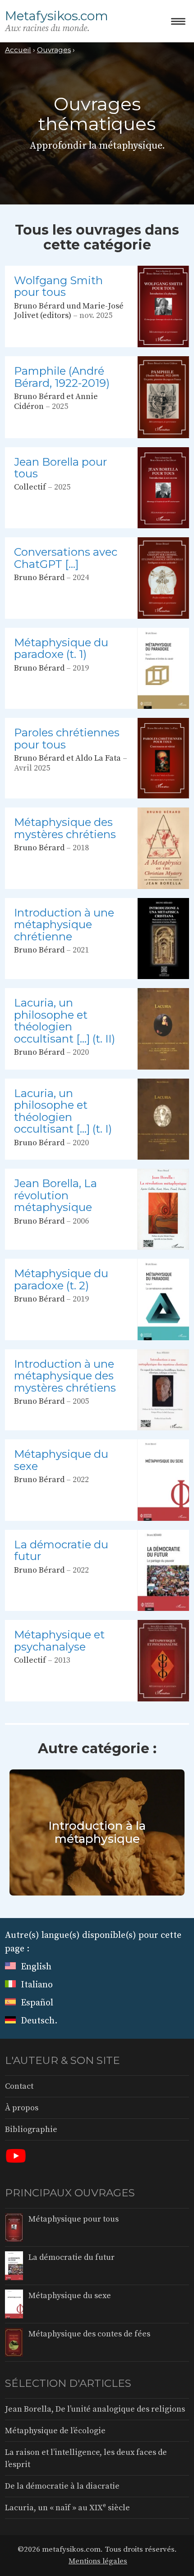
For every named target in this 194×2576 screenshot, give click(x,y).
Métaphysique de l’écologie (55, 2431)
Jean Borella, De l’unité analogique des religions (95, 2409)
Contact (19, 2086)
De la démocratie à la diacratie (62, 2486)
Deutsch (37, 2021)
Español (36, 2003)
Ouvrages (54, 50)
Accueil (18, 50)
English (35, 1967)
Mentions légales (98, 2561)
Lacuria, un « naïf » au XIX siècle (67, 2507)
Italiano (36, 1985)
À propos (22, 2108)
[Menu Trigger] (178, 21)
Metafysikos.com (57, 16)
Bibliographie (31, 2129)
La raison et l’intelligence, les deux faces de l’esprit (86, 2458)
